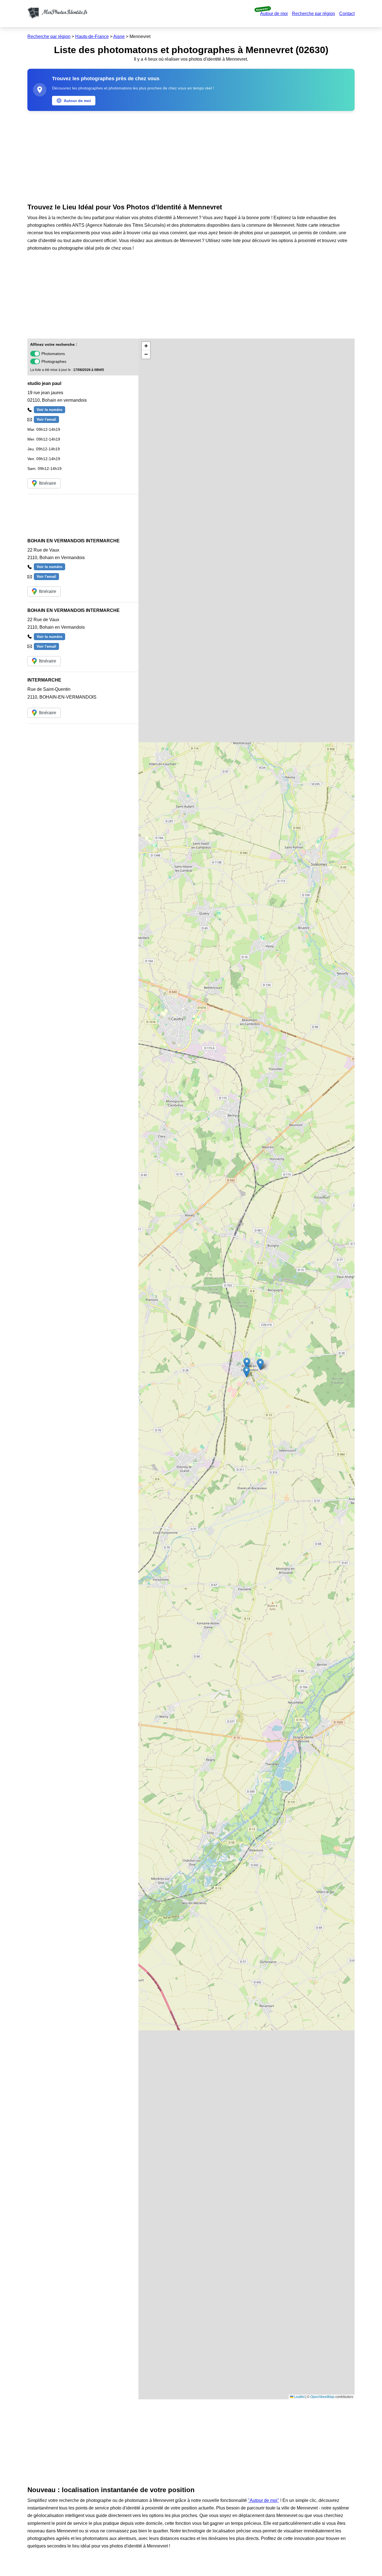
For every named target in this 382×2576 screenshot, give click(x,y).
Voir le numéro (49, 410)
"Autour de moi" (264, 2500)
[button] (247, 1363)
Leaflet (299, 2397)
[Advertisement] (191, 156)
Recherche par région (313, 14)
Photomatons (53, 354)
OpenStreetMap (322, 2397)
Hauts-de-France (92, 36)
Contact (347, 14)
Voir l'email (46, 419)
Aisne (119, 36)
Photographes (54, 361)
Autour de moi (274, 14)
